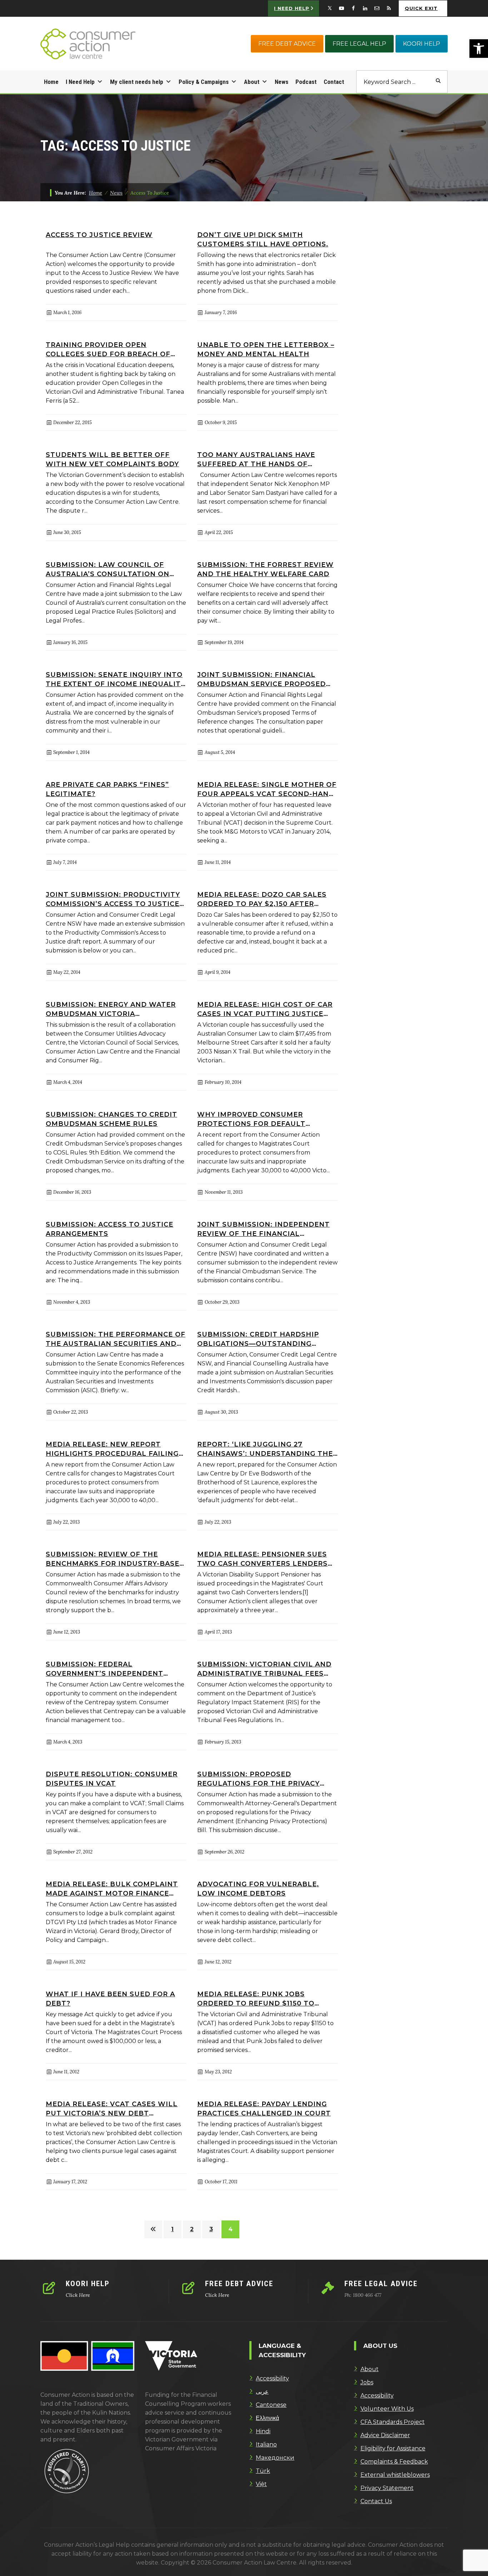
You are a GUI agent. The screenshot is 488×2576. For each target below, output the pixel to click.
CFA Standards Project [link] (393, 2422)
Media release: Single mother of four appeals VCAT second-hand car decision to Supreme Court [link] (267, 789)
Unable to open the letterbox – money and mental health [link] (266, 349)
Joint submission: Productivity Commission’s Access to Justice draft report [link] (113, 899)
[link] (479, 49)
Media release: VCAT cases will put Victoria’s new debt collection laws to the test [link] (112, 2108)
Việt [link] (261, 2484)
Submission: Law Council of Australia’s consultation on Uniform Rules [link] (108, 569)
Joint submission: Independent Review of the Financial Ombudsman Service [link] (263, 1229)
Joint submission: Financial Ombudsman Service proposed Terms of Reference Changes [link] (262, 679)
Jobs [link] (367, 2382)
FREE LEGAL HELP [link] (359, 44)
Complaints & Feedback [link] (394, 2462)
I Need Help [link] (80, 82)
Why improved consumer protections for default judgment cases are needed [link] (257, 1119)
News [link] (282, 82)
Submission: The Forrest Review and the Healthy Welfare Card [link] (265, 569)
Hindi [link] (263, 2431)
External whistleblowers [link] (395, 2475)
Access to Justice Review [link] (99, 235)
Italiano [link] (266, 2444)
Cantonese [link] (271, 2405)
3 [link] (211, 2229)
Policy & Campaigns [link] (204, 82)
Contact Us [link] (376, 2501)
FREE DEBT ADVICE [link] (287, 44)
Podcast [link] (306, 82)
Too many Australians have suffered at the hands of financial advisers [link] (256, 459)
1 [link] (172, 2229)
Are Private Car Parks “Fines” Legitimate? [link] (107, 789)
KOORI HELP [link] (422, 44)
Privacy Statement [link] (387, 2488)
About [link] (252, 82)
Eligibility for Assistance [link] (393, 2448)
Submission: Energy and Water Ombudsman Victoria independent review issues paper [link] (111, 1009)
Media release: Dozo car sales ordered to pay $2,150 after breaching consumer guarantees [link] (262, 899)
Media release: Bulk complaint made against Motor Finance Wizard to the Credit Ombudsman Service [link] (112, 1888)
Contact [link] (334, 82)
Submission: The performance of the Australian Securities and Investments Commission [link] (116, 1339)
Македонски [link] (275, 2458)
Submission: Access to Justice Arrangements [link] (109, 1229)
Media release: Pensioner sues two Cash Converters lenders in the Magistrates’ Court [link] (262, 1558)
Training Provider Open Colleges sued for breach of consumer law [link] (108, 349)
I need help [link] (292, 8)
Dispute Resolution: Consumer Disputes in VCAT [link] (112, 1778)
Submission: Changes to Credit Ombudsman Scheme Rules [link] (111, 1119)
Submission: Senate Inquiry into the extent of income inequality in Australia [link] (116, 679)
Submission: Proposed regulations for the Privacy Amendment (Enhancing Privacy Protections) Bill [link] (264, 1778)
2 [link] (192, 2229)
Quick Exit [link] (421, 8)
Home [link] (51, 82)
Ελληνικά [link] (267, 2418)
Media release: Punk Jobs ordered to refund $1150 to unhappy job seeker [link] (256, 1998)
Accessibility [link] (272, 2378)
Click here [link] (78, 2295)
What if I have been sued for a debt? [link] (110, 1998)
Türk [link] (263, 2471)
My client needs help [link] (137, 82)
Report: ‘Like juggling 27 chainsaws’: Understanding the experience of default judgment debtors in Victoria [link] (265, 1448)
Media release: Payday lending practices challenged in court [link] (264, 2108)
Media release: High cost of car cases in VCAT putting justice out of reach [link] (265, 1009)
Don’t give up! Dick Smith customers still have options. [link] (263, 239)
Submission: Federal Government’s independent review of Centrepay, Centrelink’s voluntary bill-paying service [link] (108, 1668)
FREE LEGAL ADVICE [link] (381, 2284)
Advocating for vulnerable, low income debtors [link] (258, 1888)
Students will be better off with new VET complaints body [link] (112, 459)
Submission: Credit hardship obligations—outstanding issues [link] (258, 1339)
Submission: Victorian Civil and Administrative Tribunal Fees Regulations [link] (264, 1668)
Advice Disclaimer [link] (385, 2435)
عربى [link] (262, 2392)
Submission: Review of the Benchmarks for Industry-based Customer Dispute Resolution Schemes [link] (115, 1558)
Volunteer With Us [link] (387, 2409)
